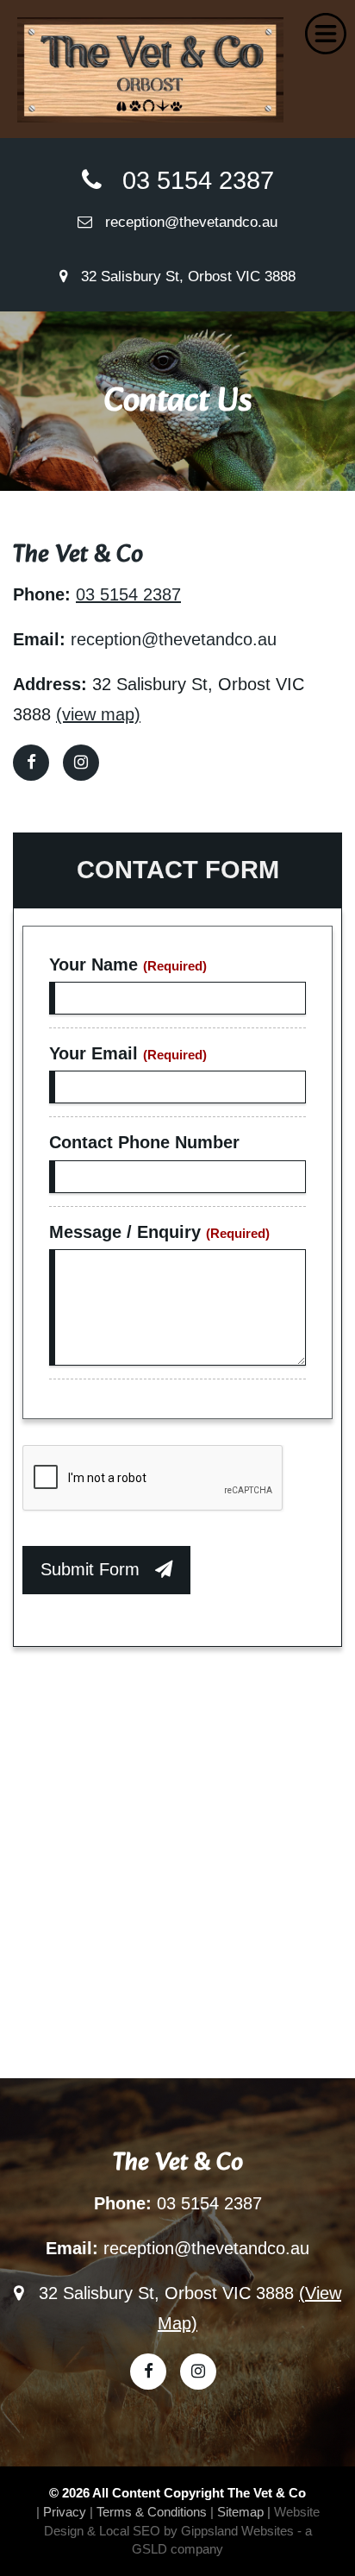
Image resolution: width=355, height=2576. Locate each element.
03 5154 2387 (188, 180)
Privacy (65, 2512)
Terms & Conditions (152, 2512)
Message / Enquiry (159, 1232)
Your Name (128, 964)
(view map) (98, 714)
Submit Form (98, 1569)
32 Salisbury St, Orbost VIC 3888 (182, 276)
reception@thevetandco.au (185, 222)
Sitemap (240, 2512)
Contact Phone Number (144, 1142)
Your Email (128, 1053)
